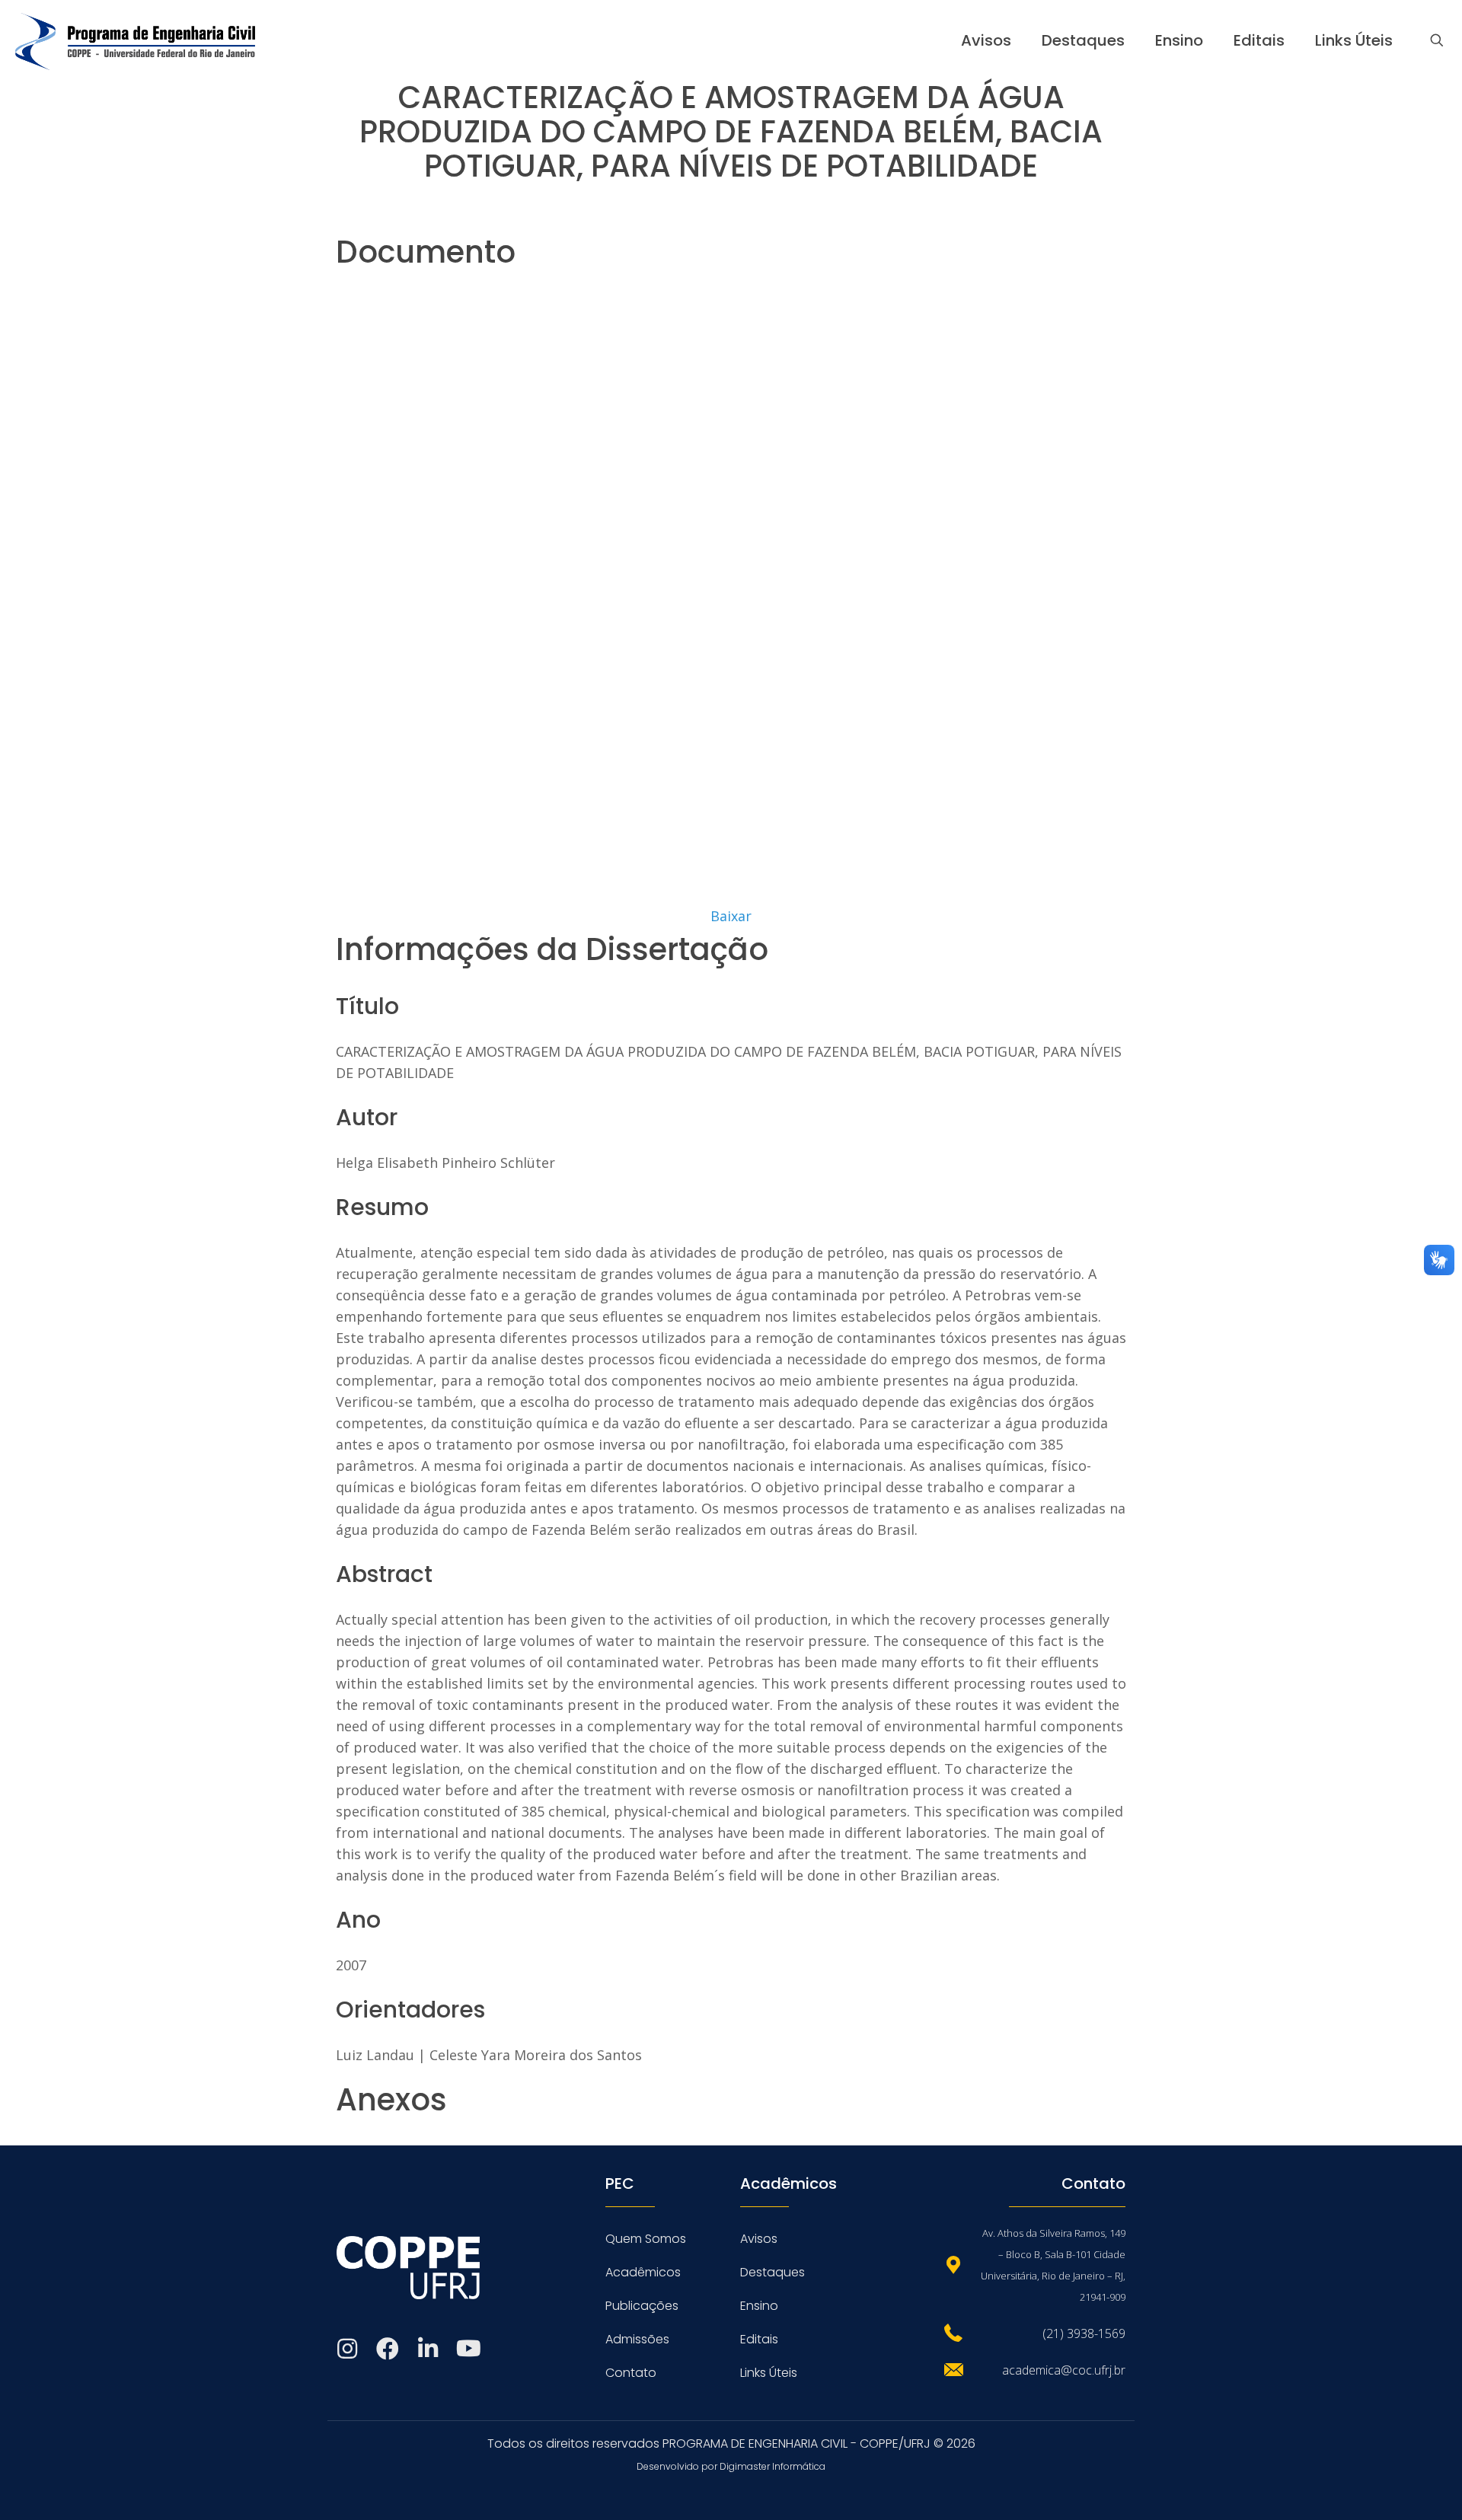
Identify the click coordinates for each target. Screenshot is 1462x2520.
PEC (620, 2183)
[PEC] (135, 40)
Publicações (642, 2306)
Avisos (759, 2239)
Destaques (772, 2272)
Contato (631, 2373)
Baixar (731, 916)
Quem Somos (646, 2239)
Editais (759, 2339)
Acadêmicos (643, 2272)
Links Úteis (769, 2373)
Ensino (759, 2306)
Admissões (637, 2339)
